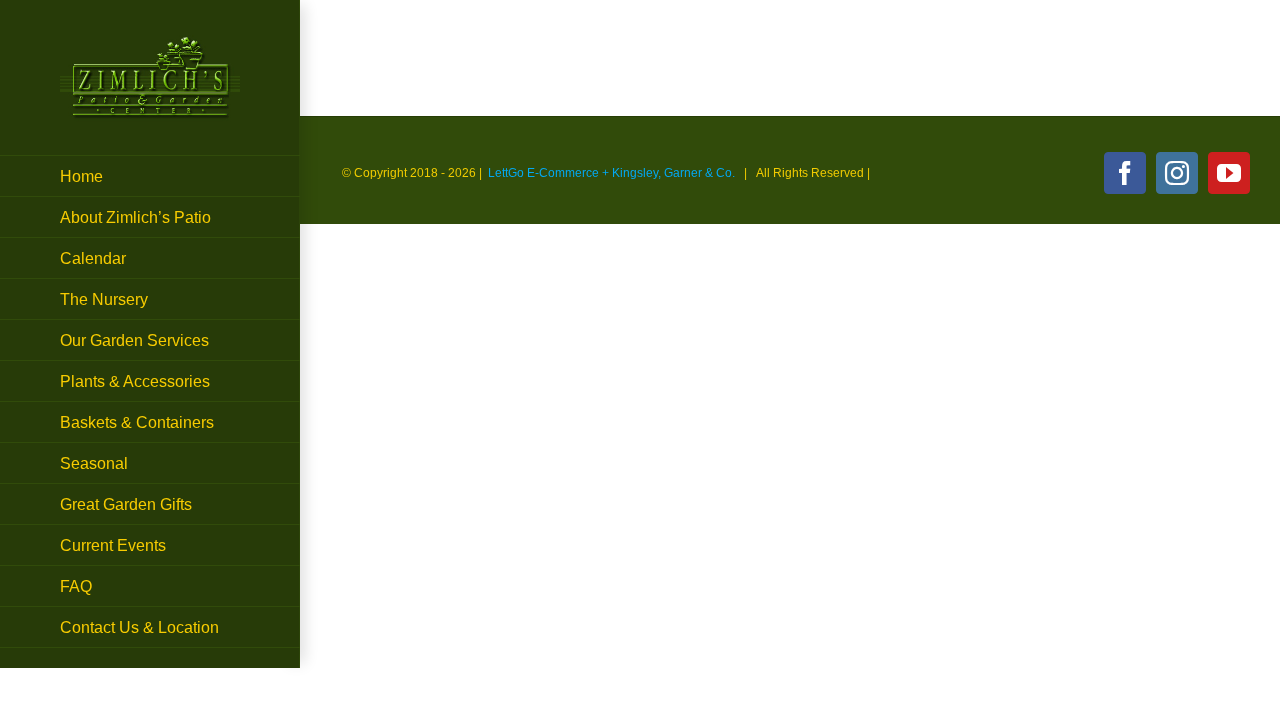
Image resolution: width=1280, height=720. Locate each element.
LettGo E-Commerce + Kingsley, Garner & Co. (611, 173)
